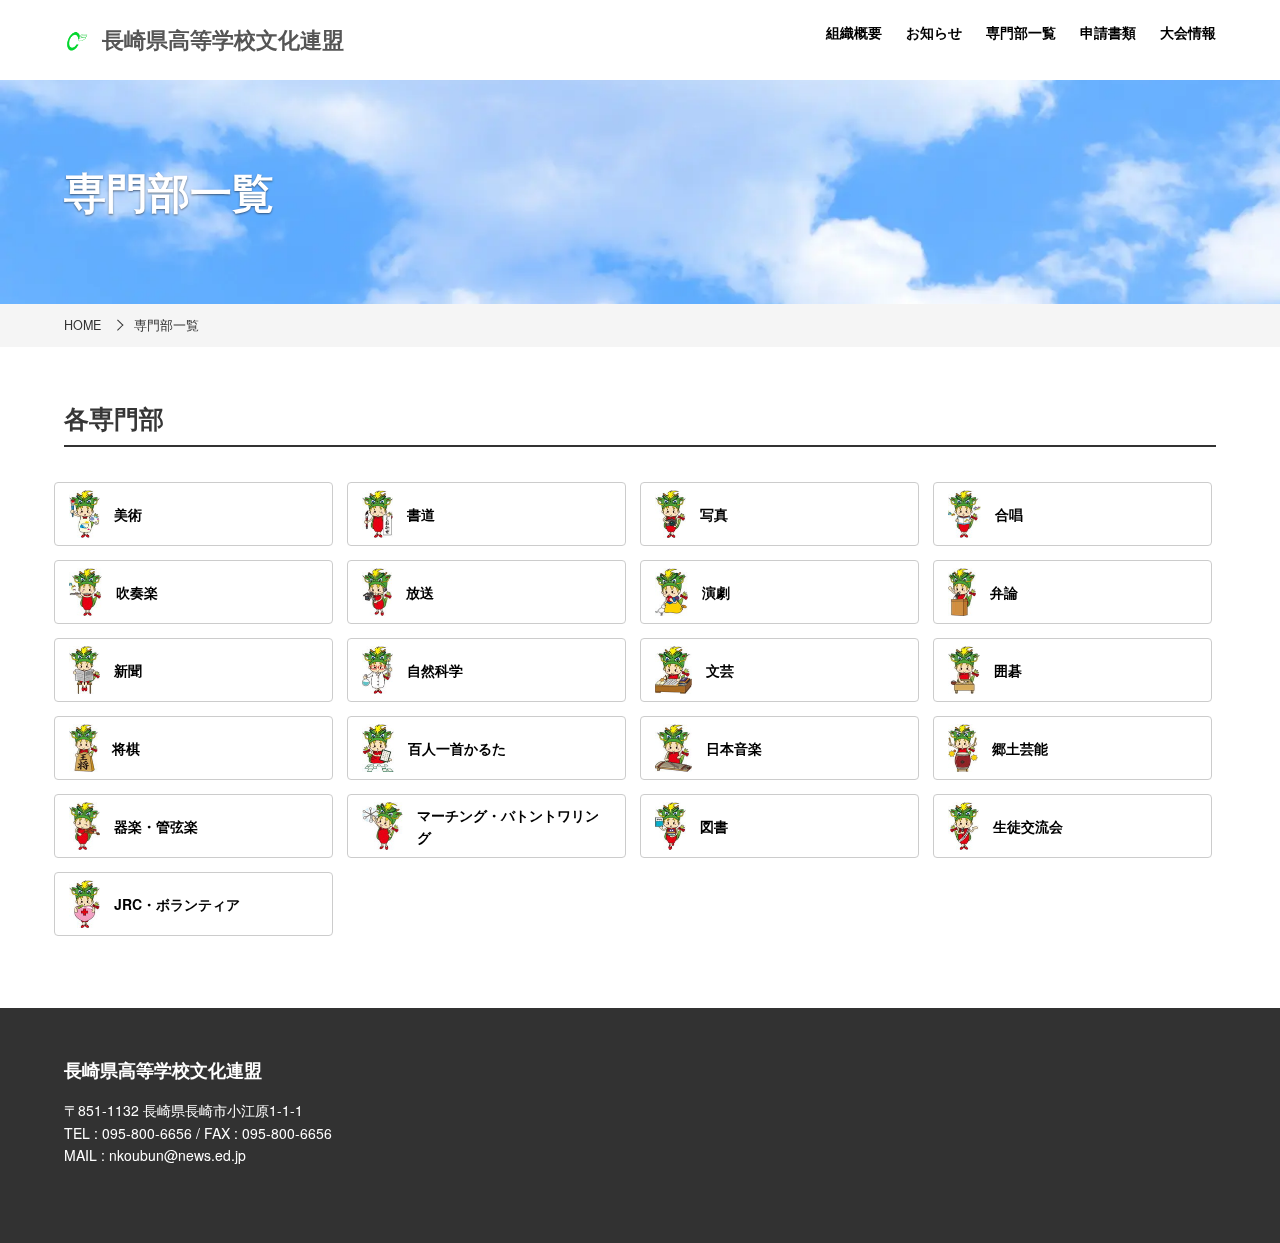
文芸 (720, 670)
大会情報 (1188, 32)
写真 (714, 514)
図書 (714, 826)
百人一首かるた (457, 748)
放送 (420, 592)
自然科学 (435, 670)
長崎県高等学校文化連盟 (223, 39)
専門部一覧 (1021, 32)
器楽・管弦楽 (156, 826)
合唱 (1009, 514)
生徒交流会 (1028, 826)
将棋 (126, 748)
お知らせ (934, 32)
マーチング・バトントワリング (508, 826)
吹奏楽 (137, 592)
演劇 (716, 592)
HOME (82, 325)
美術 (128, 514)
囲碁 (1008, 670)
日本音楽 (734, 748)
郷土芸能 (1020, 748)
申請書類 (1108, 32)
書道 (421, 514)
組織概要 (854, 32)
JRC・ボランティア (177, 904)
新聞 (128, 670)
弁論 (1004, 592)
